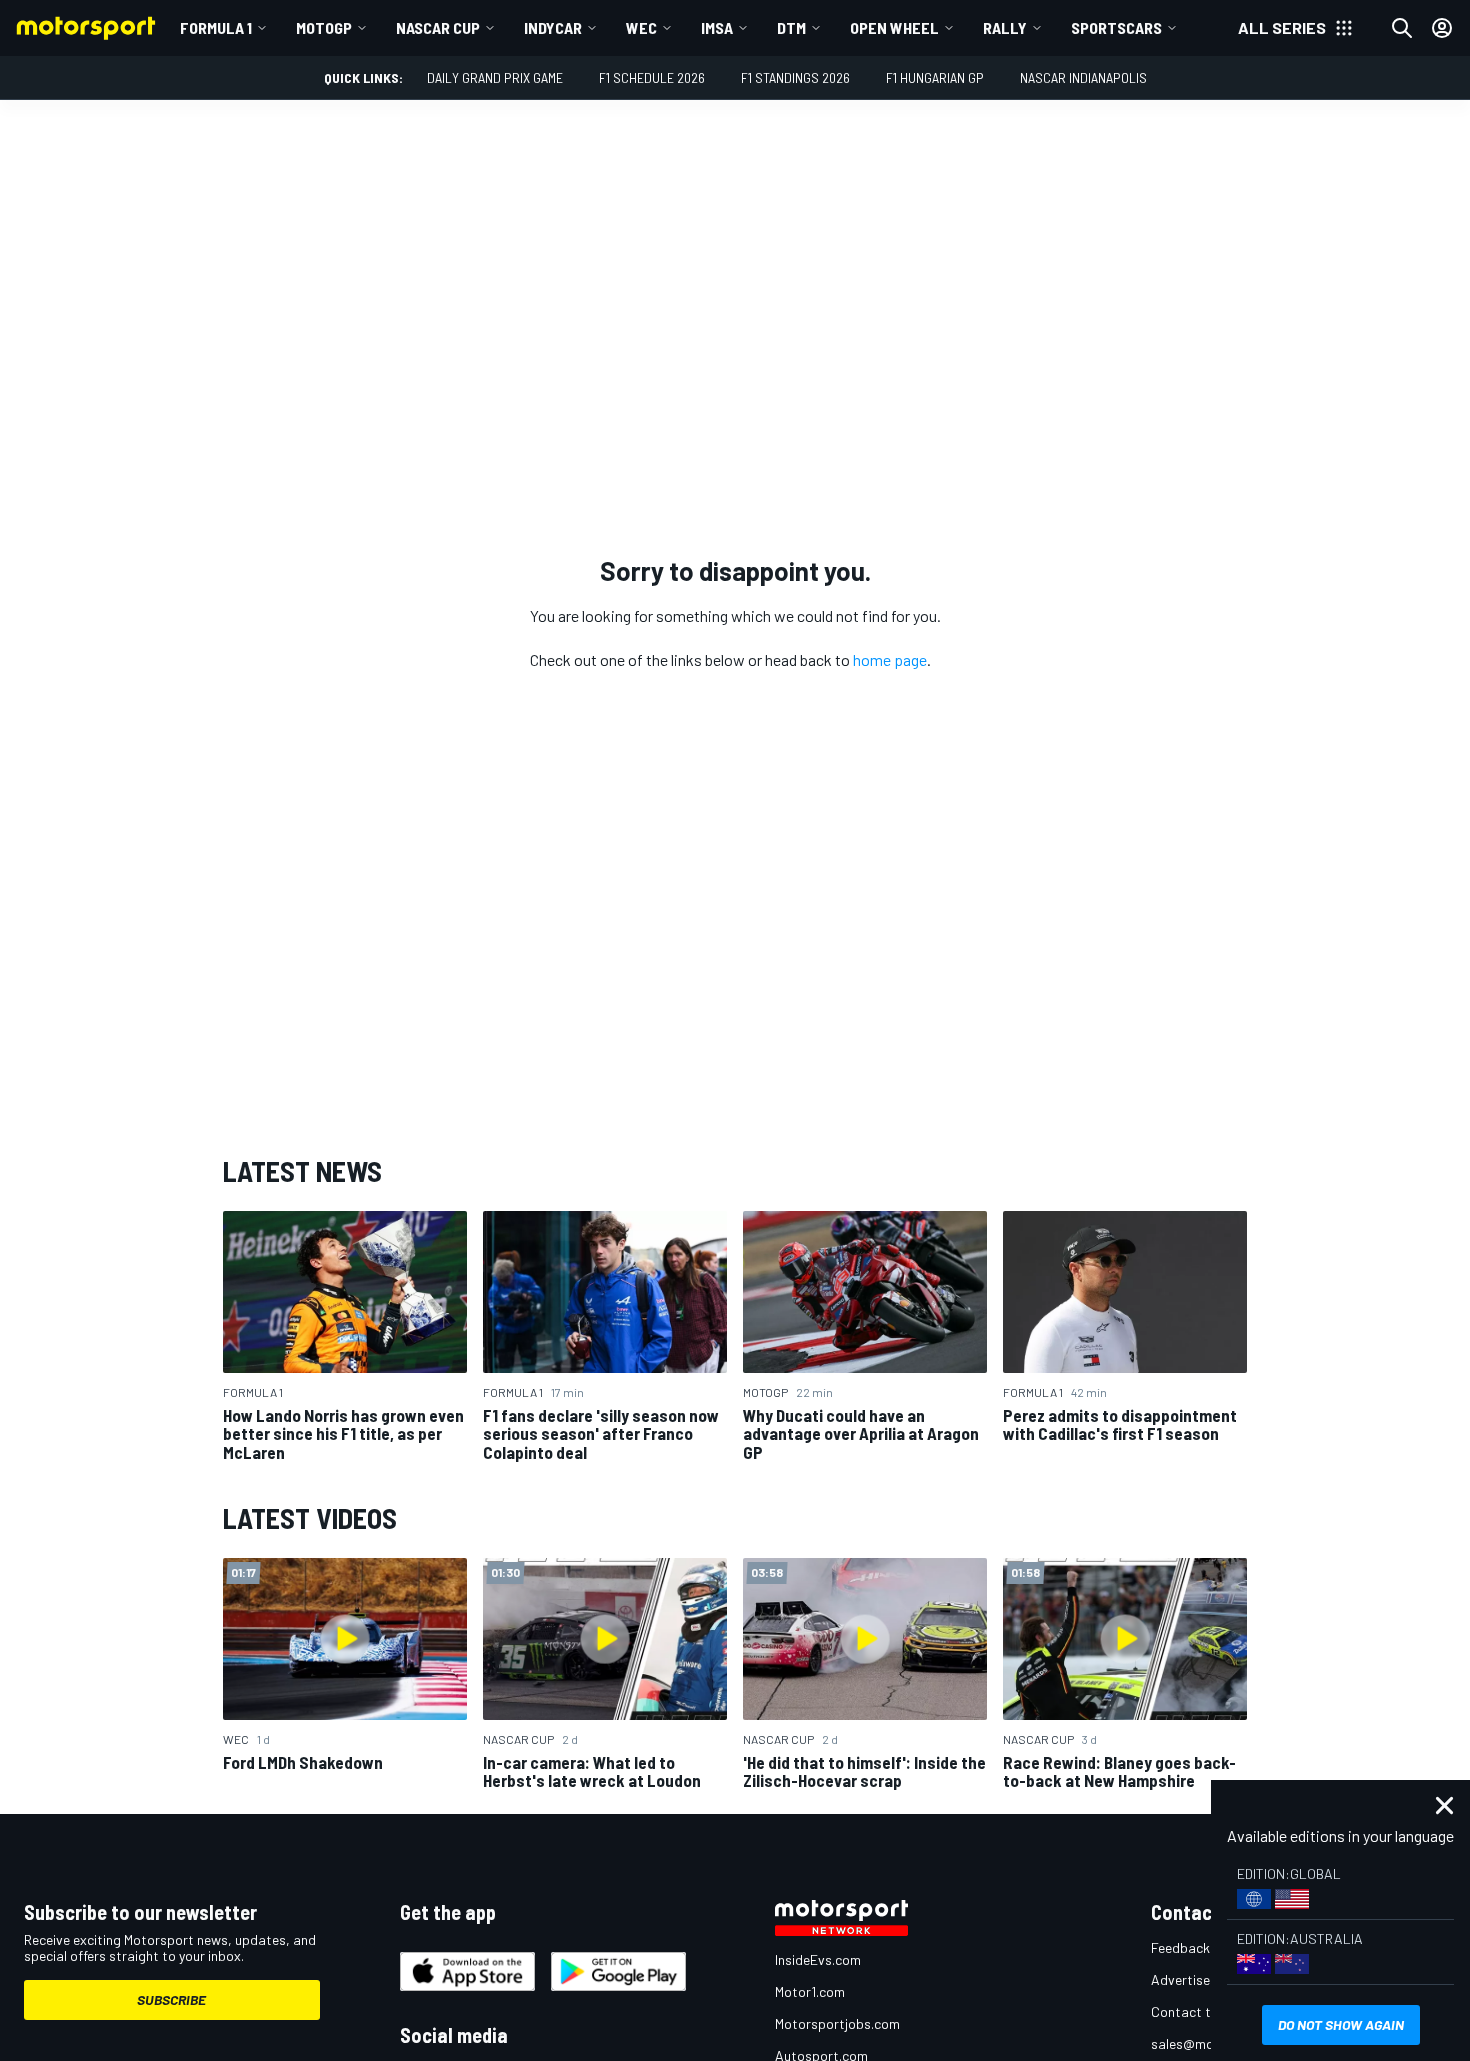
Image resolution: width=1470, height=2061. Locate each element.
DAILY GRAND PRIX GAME (495, 77)
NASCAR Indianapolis (1083, 77)
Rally (1005, 27)
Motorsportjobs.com (837, 2023)
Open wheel (894, 27)
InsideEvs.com (818, 1959)
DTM (791, 27)
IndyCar (553, 27)
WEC (641, 27)
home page (890, 659)
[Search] (1402, 28)
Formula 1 (216, 27)
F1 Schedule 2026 (652, 77)
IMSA (717, 27)
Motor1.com (810, 1991)
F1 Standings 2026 (795, 77)
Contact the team (1205, 2011)
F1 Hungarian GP (935, 77)
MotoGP (324, 27)
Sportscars (1116, 27)
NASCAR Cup (438, 27)
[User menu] (1442, 28)
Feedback (1180, 1947)
